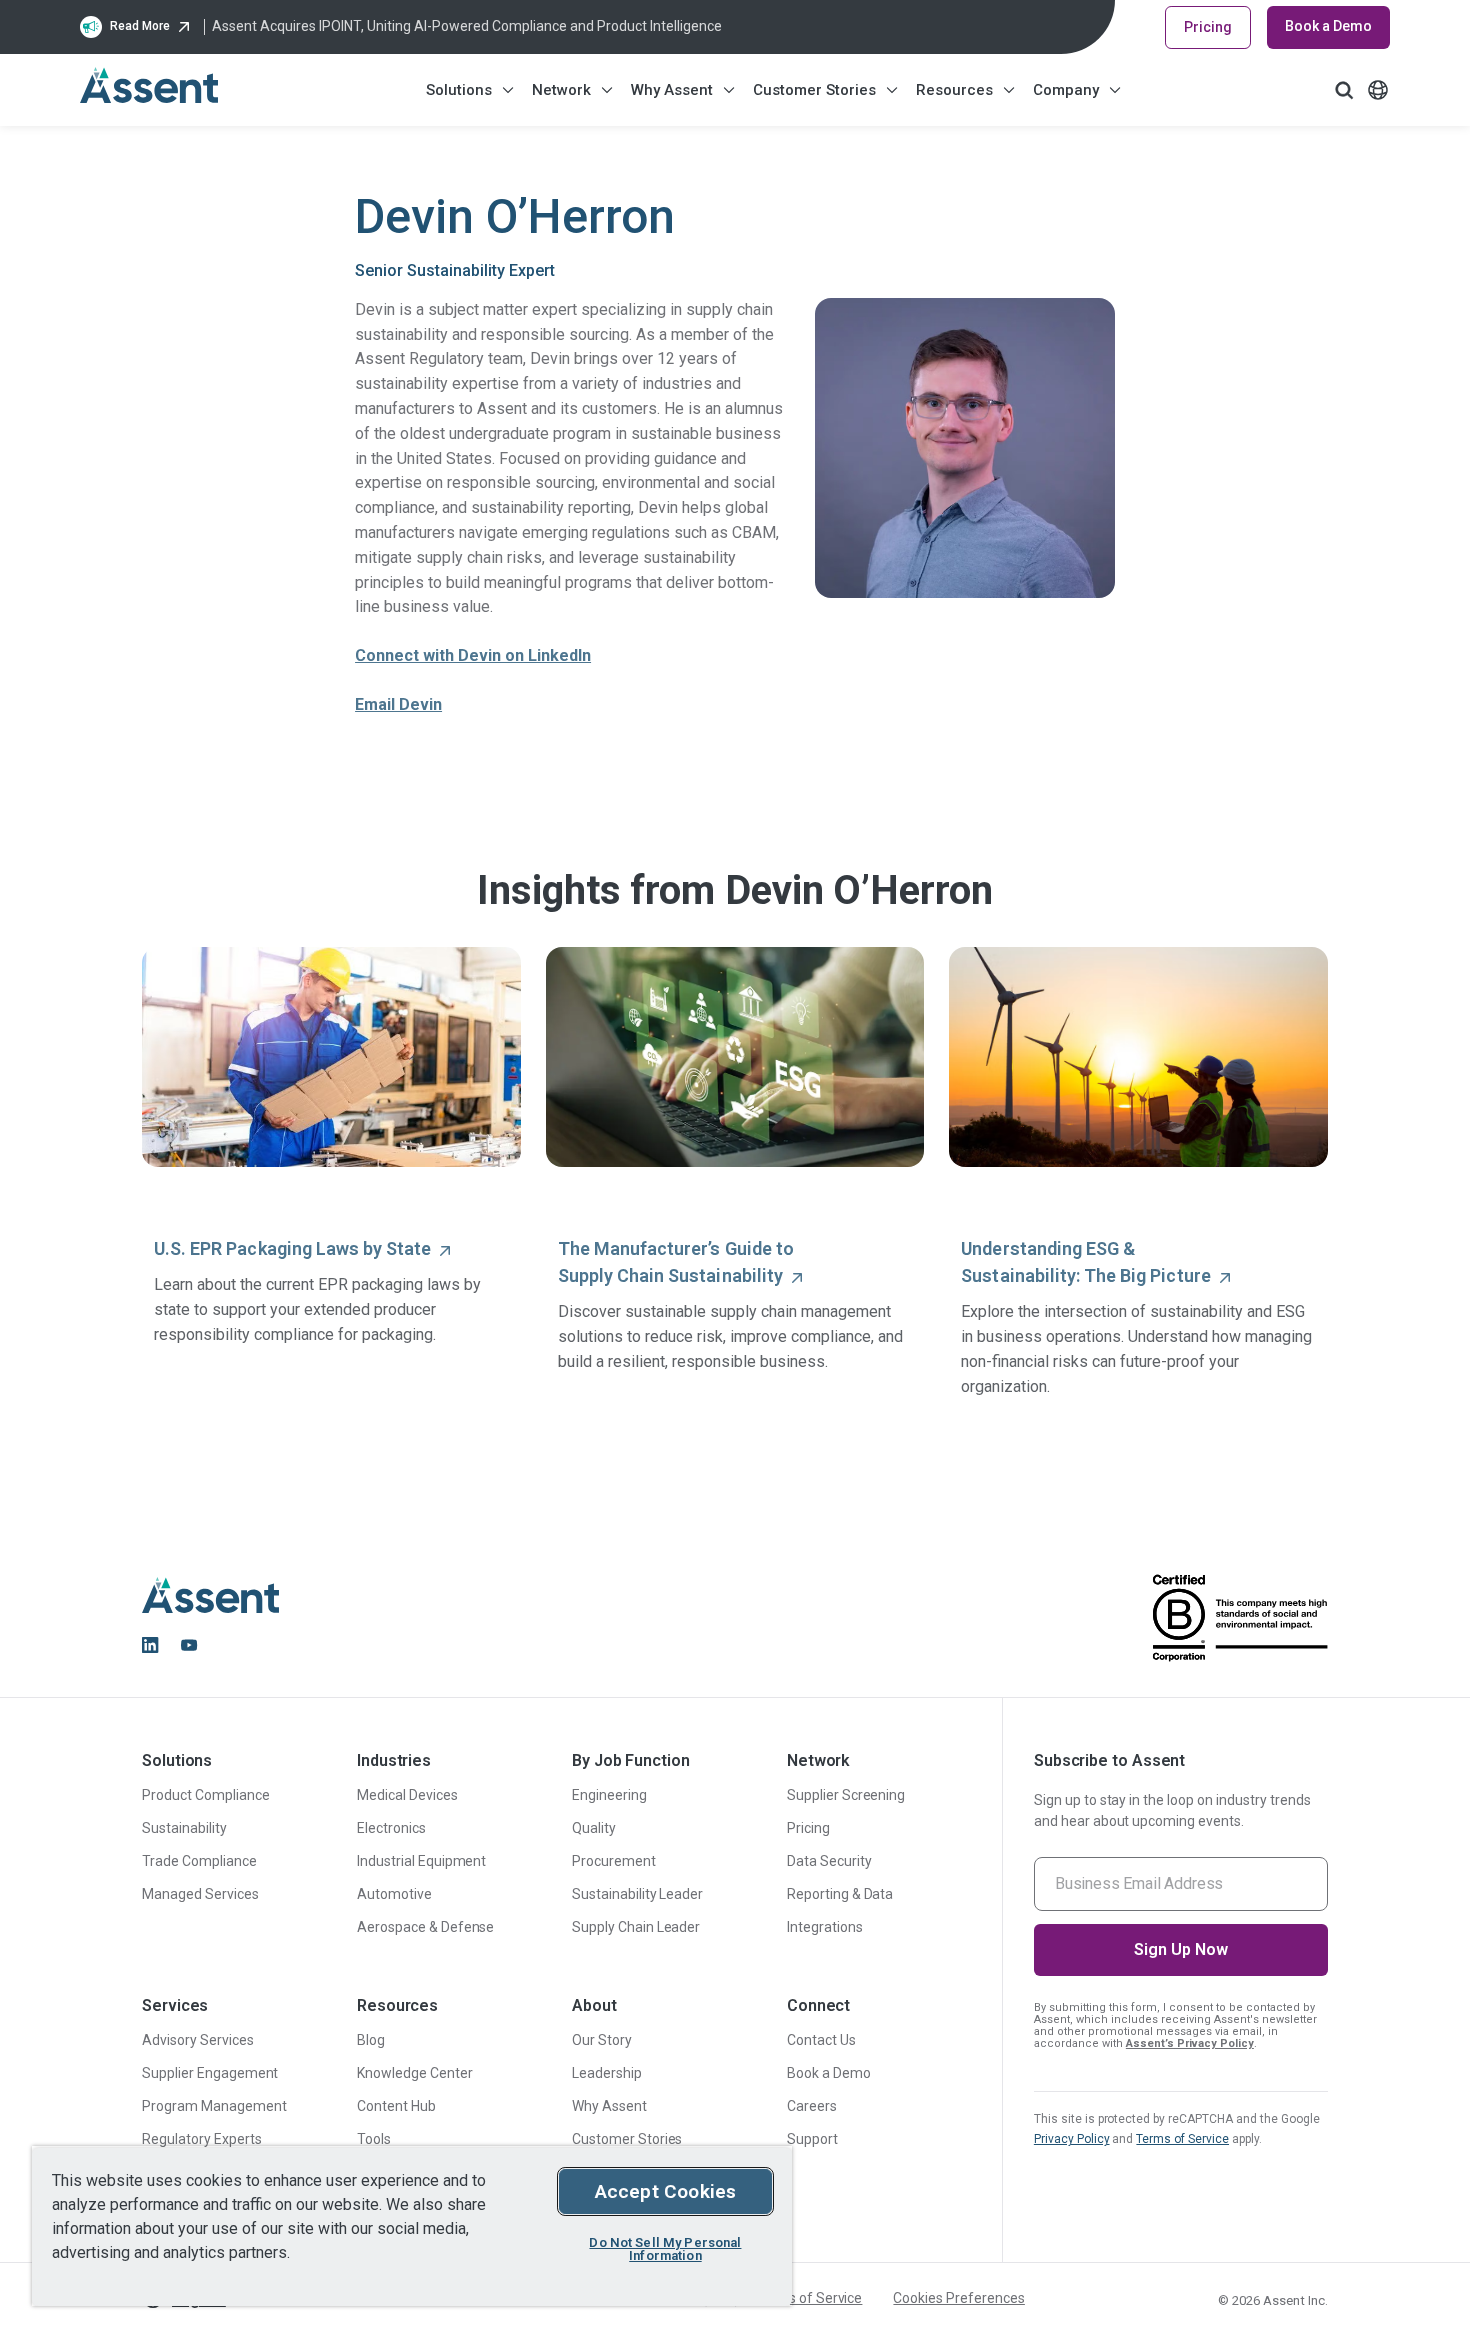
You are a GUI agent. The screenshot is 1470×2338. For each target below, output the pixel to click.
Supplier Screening (846, 1795)
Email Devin (398, 704)
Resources (954, 90)
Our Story (602, 2040)
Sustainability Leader (637, 1894)
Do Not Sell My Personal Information (665, 2249)
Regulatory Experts (202, 2139)
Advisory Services (198, 2040)
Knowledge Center (415, 2073)
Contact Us (821, 2040)
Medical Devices (407, 1795)
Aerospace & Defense (425, 1927)
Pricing (1208, 27)
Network (561, 90)
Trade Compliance (199, 1861)
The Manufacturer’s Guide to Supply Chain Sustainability (676, 1262)
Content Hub (396, 2106)
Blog (371, 2040)
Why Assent (672, 90)
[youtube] (189, 1645)
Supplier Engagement (210, 2073)
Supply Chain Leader (636, 1927)
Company (1066, 90)
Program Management (214, 2106)
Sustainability (184, 1828)
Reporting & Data (840, 1894)
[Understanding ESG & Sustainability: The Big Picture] (1138, 1057)
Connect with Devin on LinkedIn (473, 655)
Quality (594, 1828)
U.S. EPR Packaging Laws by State (292, 1248)
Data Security (829, 1861)
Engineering (609, 1795)
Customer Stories (814, 90)
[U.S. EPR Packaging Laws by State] (331, 1057)
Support (812, 2139)
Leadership (607, 2073)
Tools (374, 2139)
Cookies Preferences (958, 2298)
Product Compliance (206, 1795)
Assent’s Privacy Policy (1190, 2043)
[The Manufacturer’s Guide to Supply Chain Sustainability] (735, 1057)
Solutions (459, 90)
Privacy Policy (1072, 2139)
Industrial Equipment (421, 1861)
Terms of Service (1182, 2139)
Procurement (614, 1861)
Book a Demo (1328, 26)
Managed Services (200, 1894)
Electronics (391, 1828)
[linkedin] (150, 1645)
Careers (812, 2106)
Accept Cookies (666, 2191)
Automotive (394, 1894)
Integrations (825, 1927)
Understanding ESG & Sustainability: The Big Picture (1085, 1262)
